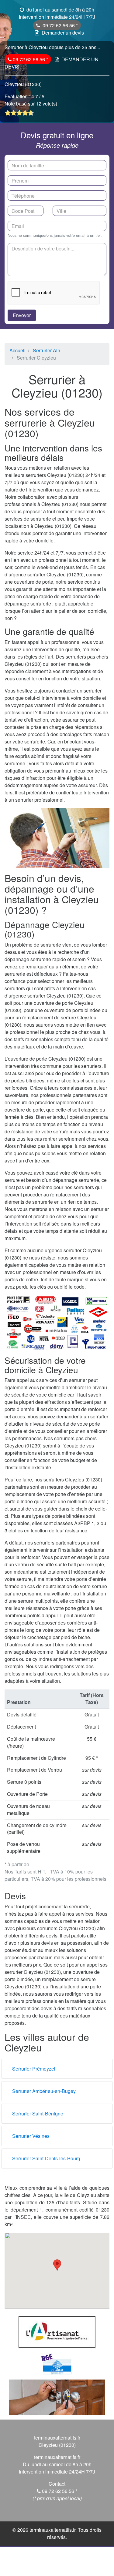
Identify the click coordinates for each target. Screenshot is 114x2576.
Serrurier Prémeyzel (34, 2069)
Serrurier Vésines (31, 2136)
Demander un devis (63, 33)
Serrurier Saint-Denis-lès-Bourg (46, 2158)
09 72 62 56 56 (59, 25)
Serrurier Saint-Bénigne (38, 2113)
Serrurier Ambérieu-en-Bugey (44, 2091)
